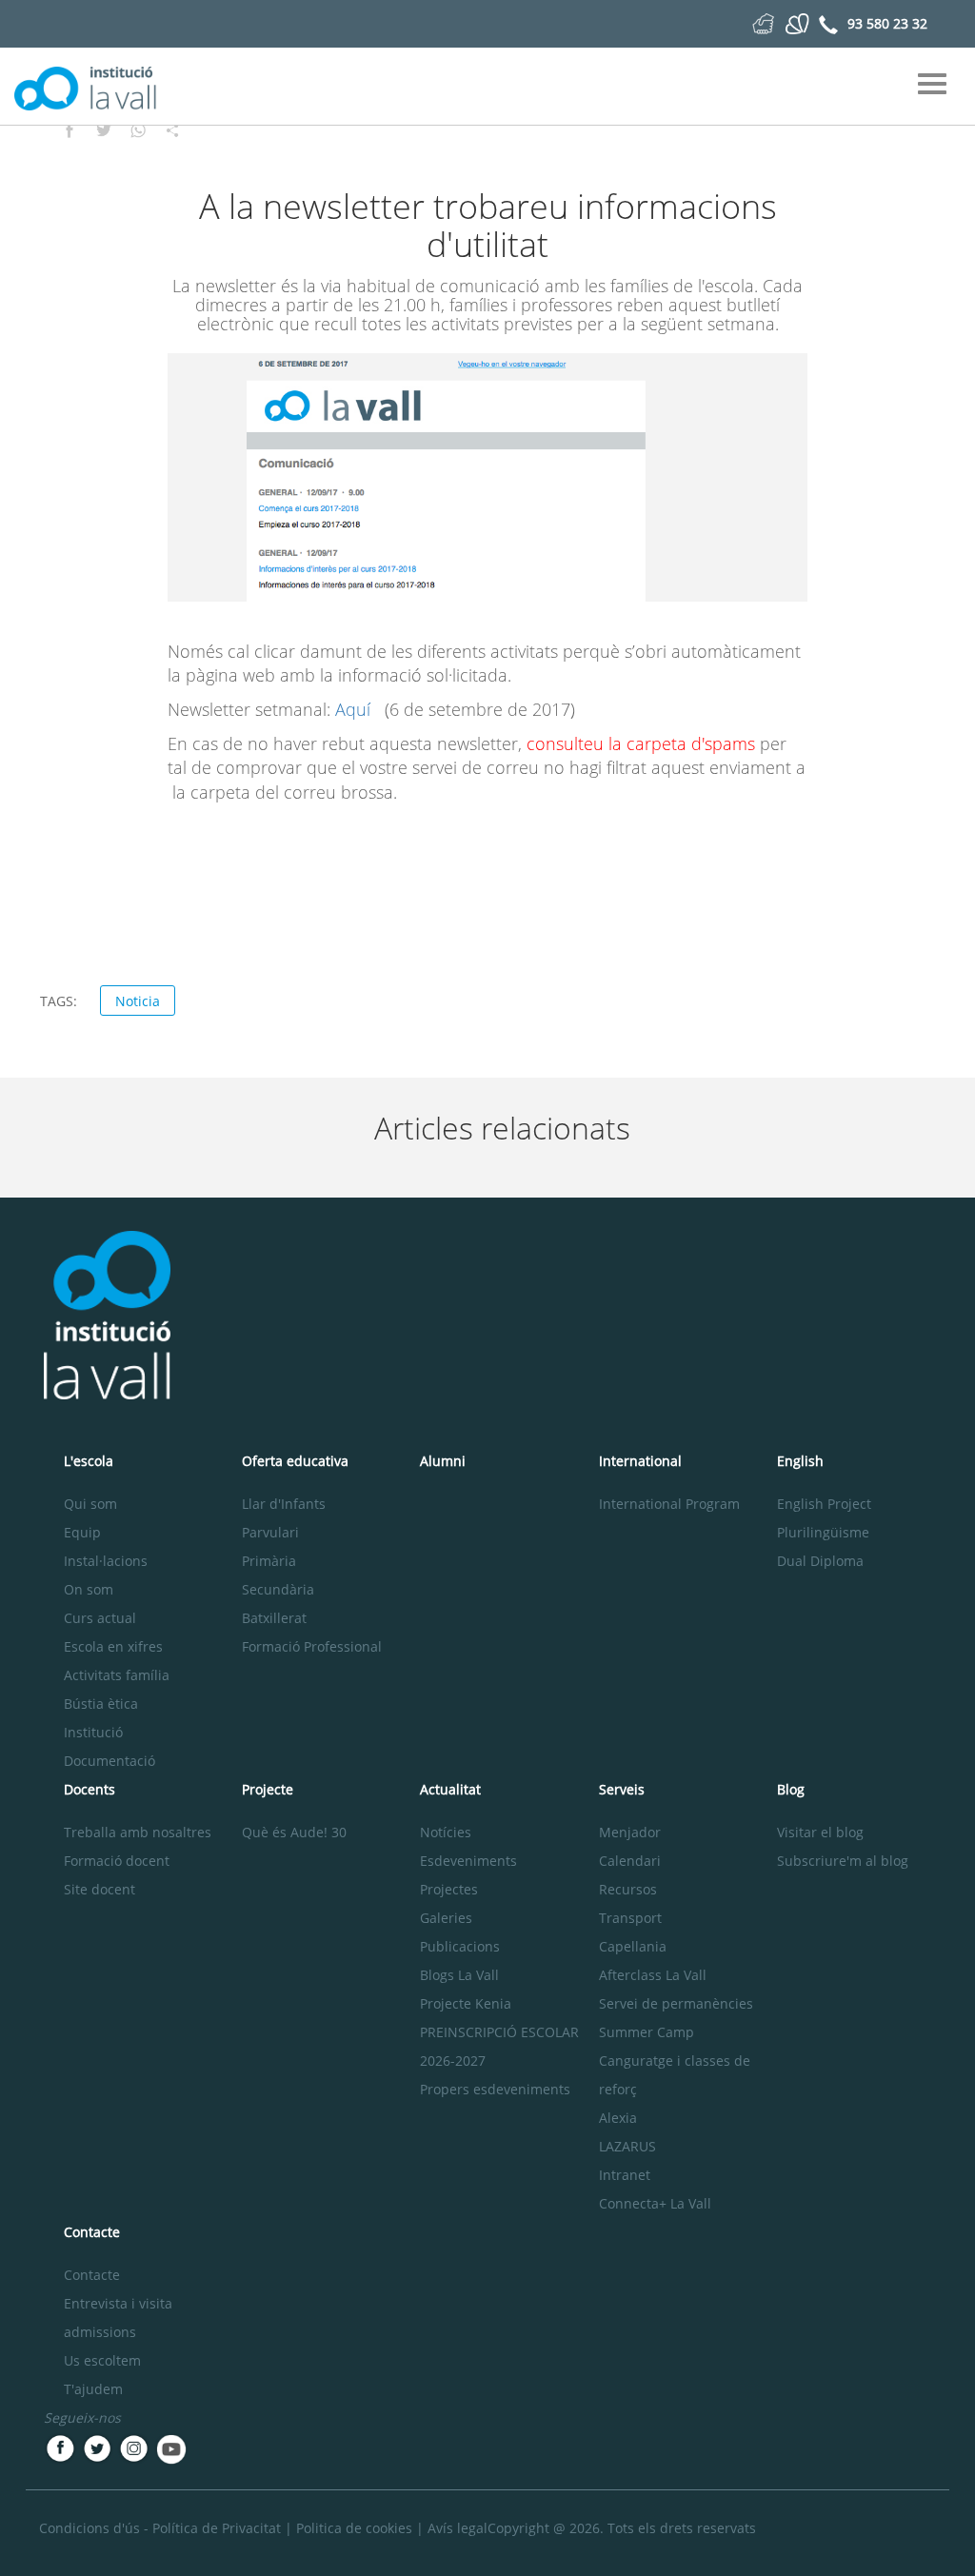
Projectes (449, 1889)
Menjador (630, 1832)
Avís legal (458, 2528)
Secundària (278, 1589)
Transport (630, 1918)
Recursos (628, 1889)
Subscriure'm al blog (843, 1861)
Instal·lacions (106, 1561)
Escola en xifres (113, 1646)
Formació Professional (312, 1646)
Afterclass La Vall (653, 1975)
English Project (824, 1504)
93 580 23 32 (887, 23)
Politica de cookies (354, 2528)
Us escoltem (102, 2360)
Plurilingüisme (823, 1532)
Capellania (633, 1946)
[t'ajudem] (763, 22)
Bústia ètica (101, 1704)
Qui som (90, 1504)
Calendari (630, 1861)
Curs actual (100, 1618)
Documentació (109, 1761)
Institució (93, 1732)
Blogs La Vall (459, 1975)
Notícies (446, 1832)
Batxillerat (274, 1618)
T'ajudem (93, 2389)
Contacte (92, 2275)
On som (89, 1589)
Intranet (625, 2175)
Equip (82, 1532)
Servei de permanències (676, 2003)
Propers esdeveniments (495, 2089)
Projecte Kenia (466, 2003)
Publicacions (460, 1946)
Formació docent (117, 1861)
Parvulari (270, 1532)
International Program (669, 1504)
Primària (269, 1561)
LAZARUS (627, 2146)
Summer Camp (647, 2032)
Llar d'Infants (284, 1504)
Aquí (355, 709)
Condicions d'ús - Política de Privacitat (160, 2528)
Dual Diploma (820, 1561)
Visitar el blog (820, 1832)
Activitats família (117, 1675)
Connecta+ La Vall (655, 2203)
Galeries (446, 1918)
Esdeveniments (468, 1861)
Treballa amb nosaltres (138, 1832)
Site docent (99, 1889)
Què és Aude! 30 (294, 1832)
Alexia (618, 2118)
